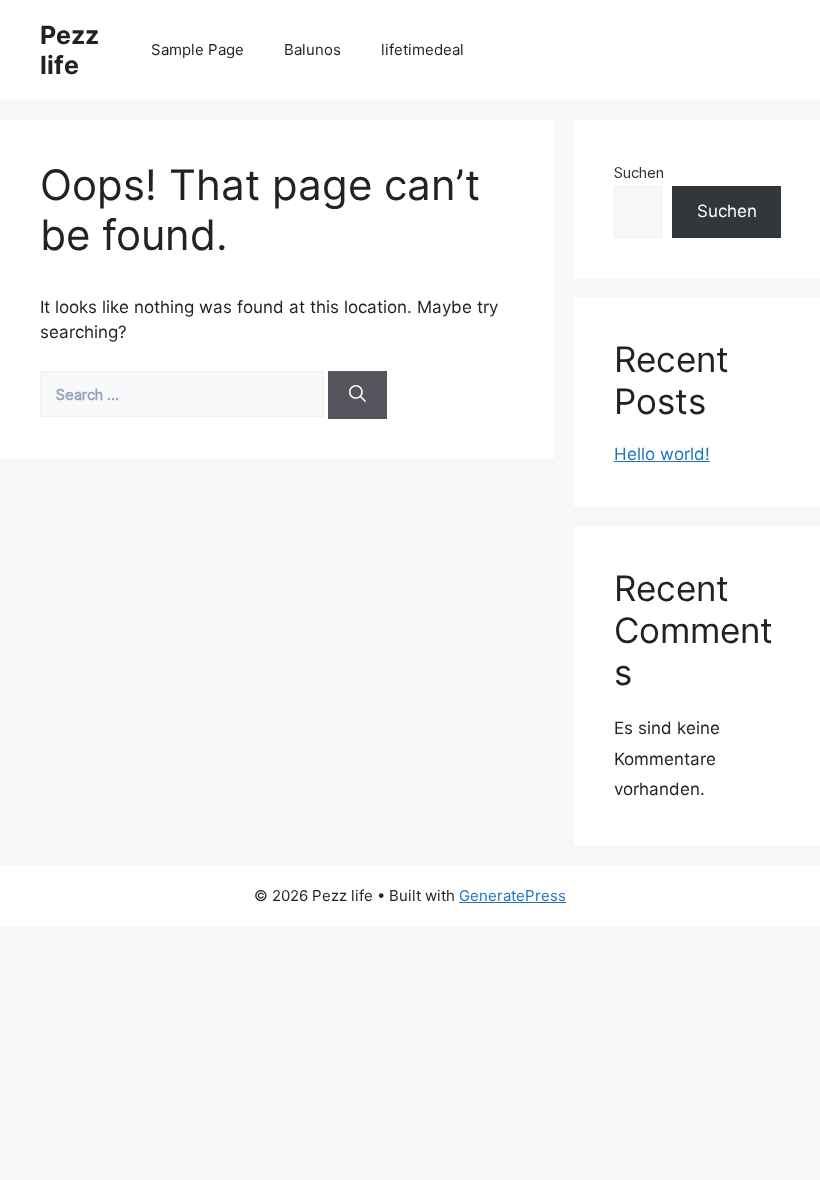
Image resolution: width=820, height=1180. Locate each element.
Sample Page (197, 49)
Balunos (312, 49)
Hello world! (662, 454)
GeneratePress (512, 895)
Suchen (639, 172)
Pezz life (69, 50)
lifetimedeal (422, 49)
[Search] (357, 395)
